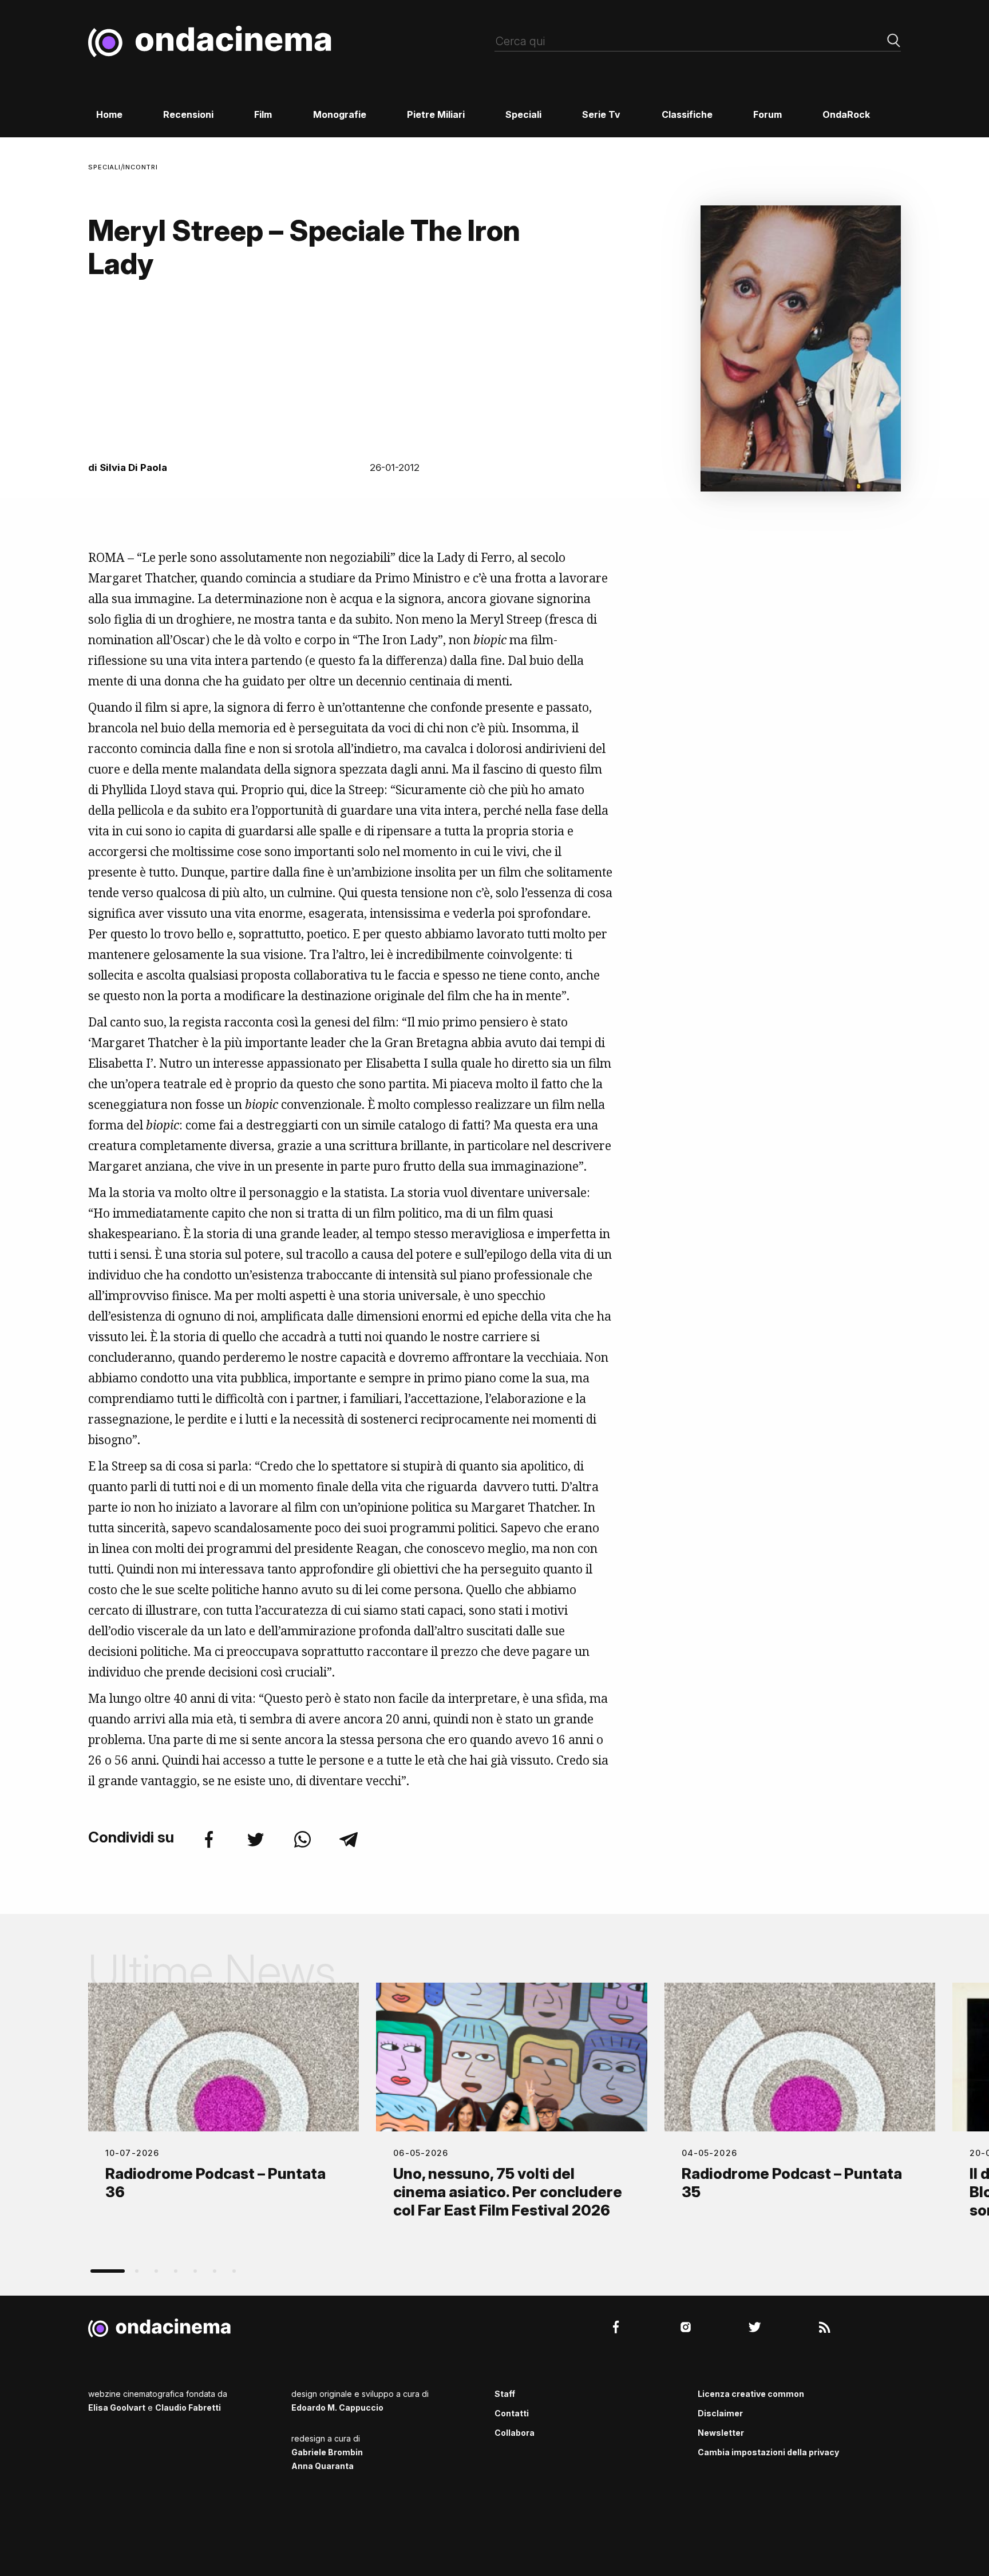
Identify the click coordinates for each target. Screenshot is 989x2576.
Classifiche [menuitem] (687, 114)
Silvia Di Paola (133, 467)
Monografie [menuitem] (340, 114)
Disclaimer (720, 2413)
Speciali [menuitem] (523, 114)
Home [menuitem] (109, 114)
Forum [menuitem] (768, 114)
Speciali (104, 167)
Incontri (141, 167)
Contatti (512, 2413)
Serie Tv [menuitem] (601, 114)
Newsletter (721, 2433)
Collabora (515, 2433)
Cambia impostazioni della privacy (768, 2452)
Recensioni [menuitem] (188, 114)
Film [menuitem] (263, 114)
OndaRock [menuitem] (846, 114)
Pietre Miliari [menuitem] (436, 114)
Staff (505, 2394)
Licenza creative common (751, 2394)
